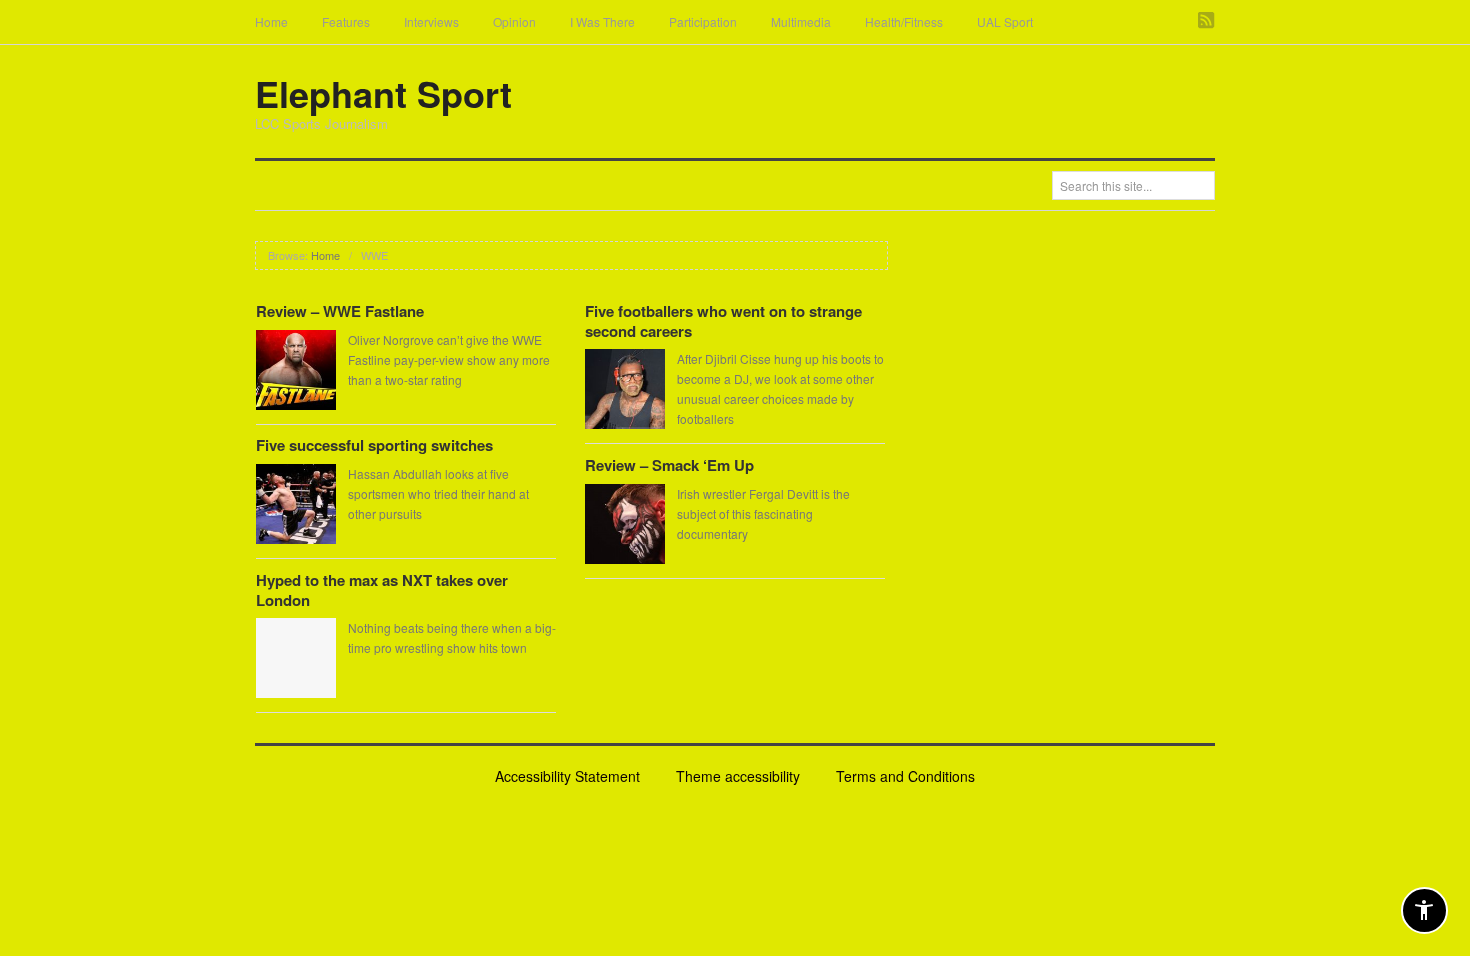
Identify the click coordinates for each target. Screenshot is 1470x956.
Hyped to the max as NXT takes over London (382, 590)
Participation (703, 21)
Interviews (431, 21)
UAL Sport (1005, 21)
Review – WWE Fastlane (340, 311)
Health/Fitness (904, 21)
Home (271, 21)
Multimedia (801, 21)
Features (346, 21)
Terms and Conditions (905, 776)
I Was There (602, 21)
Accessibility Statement (567, 776)
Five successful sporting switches (374, 445)
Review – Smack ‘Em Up (669, 465)
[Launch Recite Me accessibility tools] (1424, 910)
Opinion (514, 21)
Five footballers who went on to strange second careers (723, 321)
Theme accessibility (738, 776)
